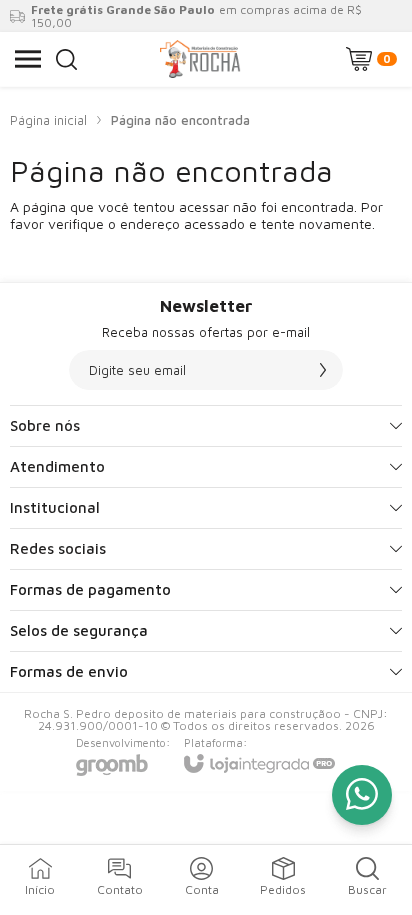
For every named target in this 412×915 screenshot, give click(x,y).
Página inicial (48, 120)
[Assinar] (323, 370)
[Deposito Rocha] (201, 59)
